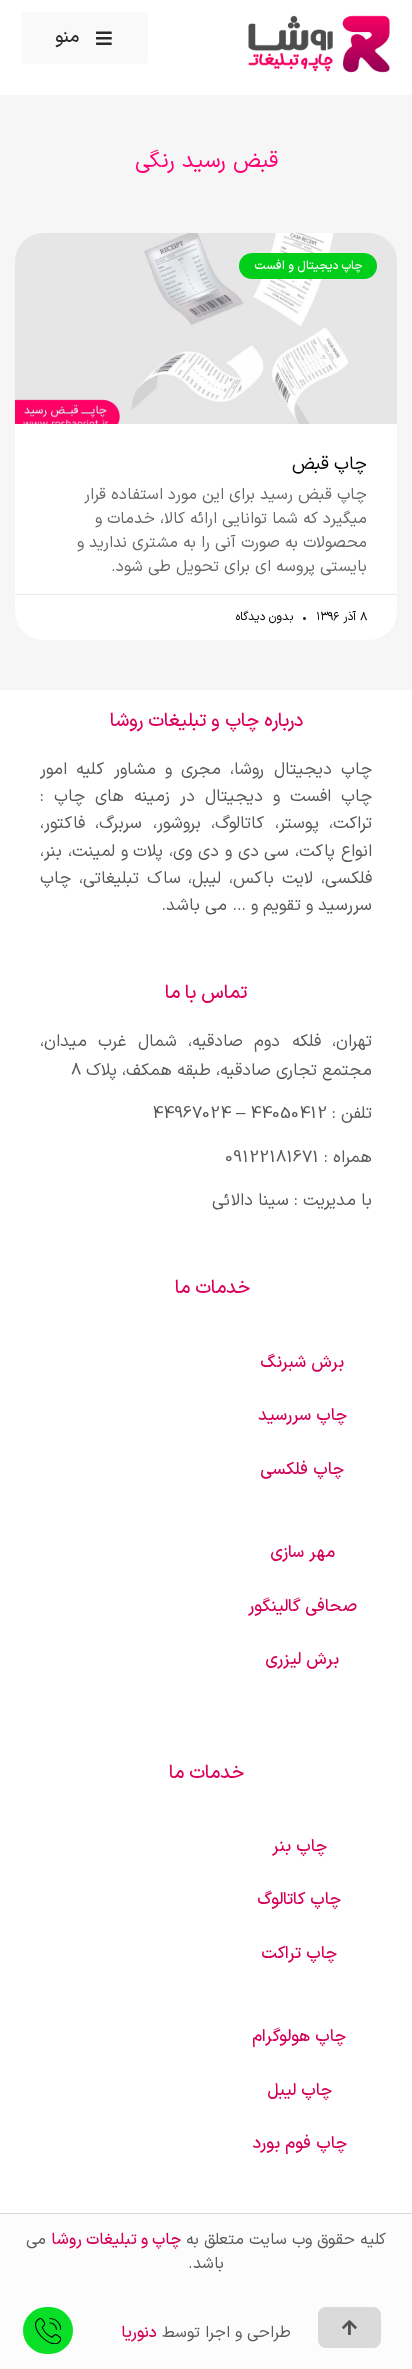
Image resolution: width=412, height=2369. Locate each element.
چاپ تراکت (299, 1954)
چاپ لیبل (299, 2091)
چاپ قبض (329, 464)
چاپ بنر (299, 1847)
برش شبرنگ (302, 1363)
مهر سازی (302, 1553)
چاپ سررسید (302, 1416)
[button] (85, 38)
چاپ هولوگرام (299, 2037)
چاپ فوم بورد (299, 2144)
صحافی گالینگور (302, 1607)
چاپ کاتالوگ (299, 1900)
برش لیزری (302, 1660)
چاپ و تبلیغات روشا (116, 2240)
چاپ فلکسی (302, 1470)
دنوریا (139, 2333)
